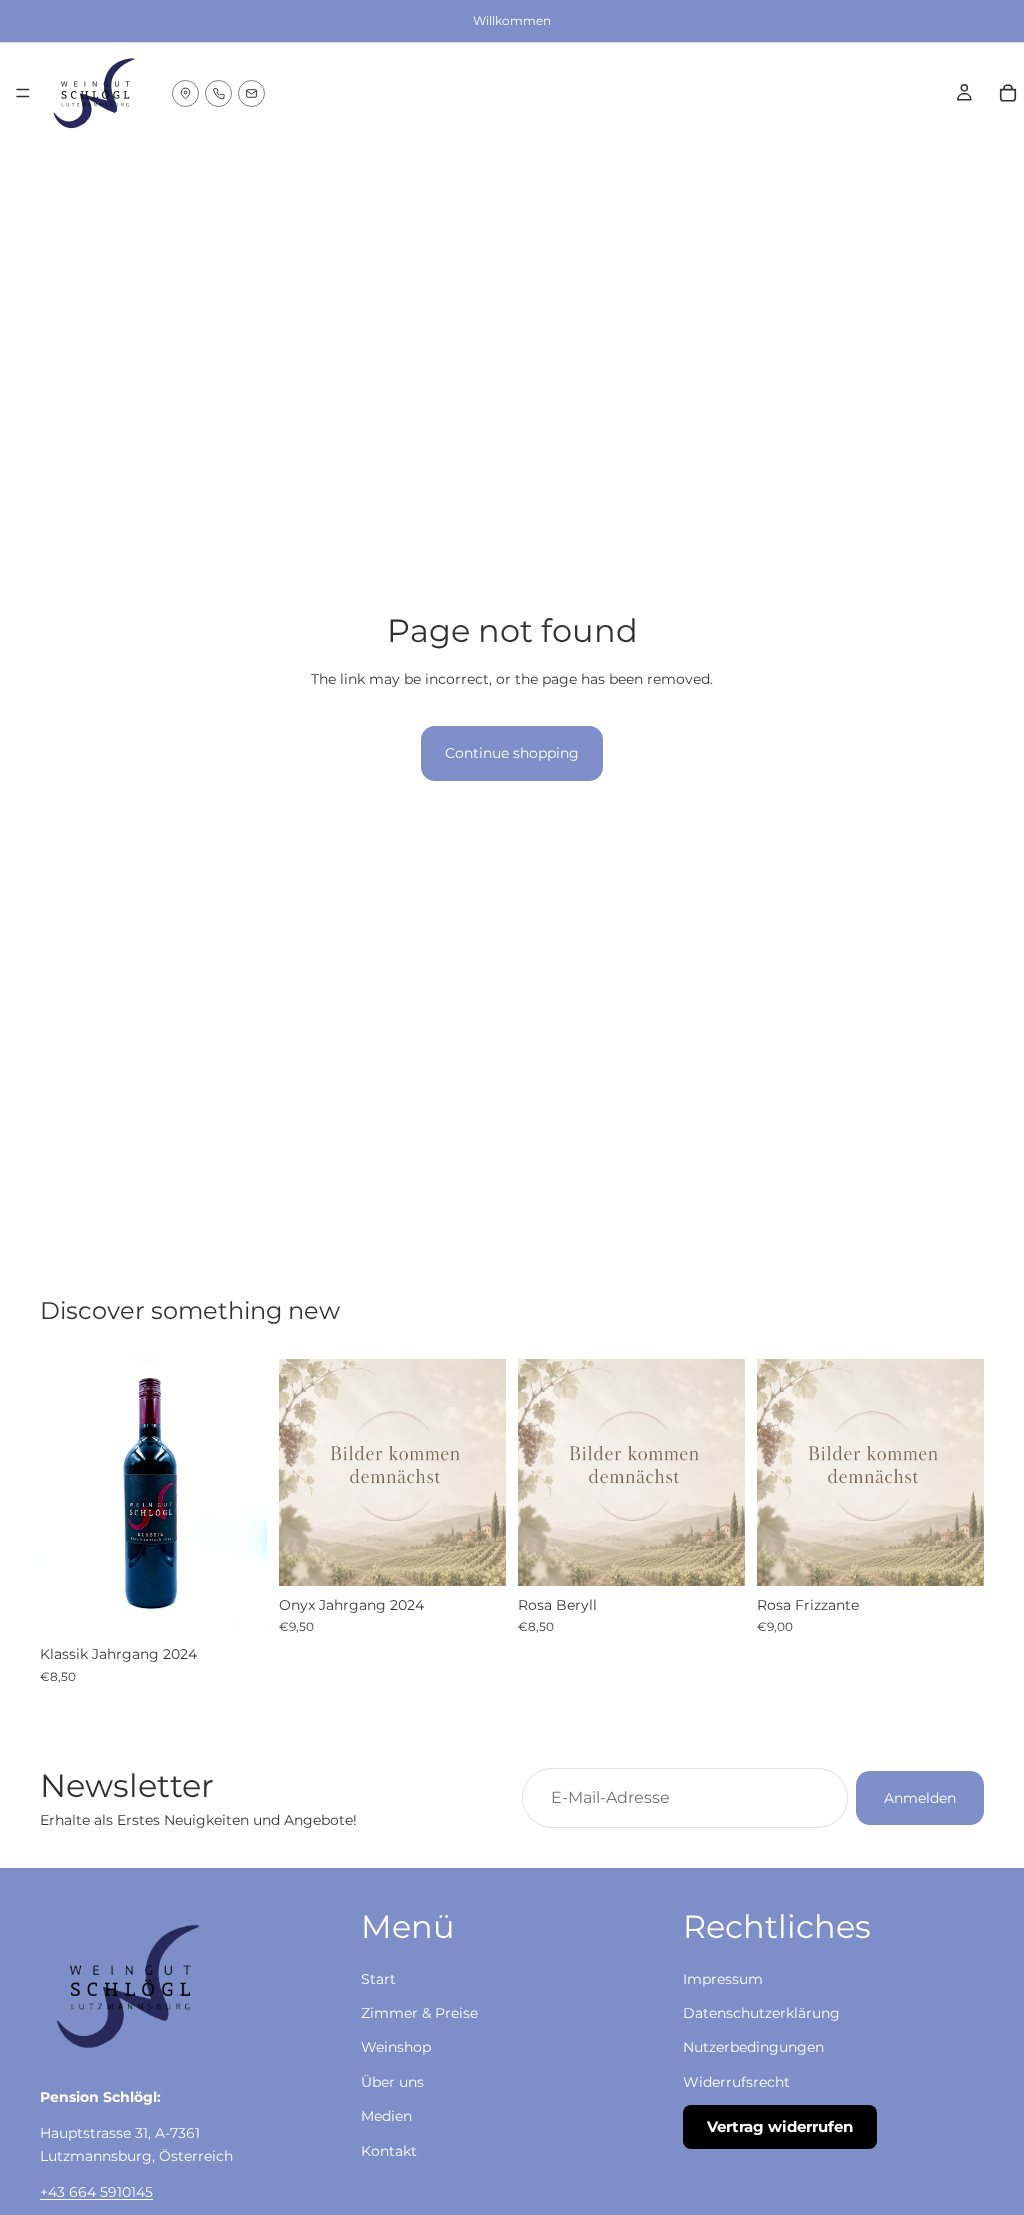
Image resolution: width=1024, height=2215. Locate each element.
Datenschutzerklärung (761, 2013)
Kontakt (389, 2150)
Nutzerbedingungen (753, 2047)
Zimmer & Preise (419, 2013)
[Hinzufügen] (236, 1604)
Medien (386, 2116)
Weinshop (396, 2047)
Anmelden (920, 1798)
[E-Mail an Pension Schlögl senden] (251, 93)
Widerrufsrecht (736, 2081)
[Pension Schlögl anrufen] (218, 93)
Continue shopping (512, 753)
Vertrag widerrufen (780, 2126)
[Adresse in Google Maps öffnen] (185, 93)
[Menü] (23, 93)
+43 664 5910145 (96, 2192)
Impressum (723, 1978)
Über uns (392, 2081)
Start (378, 1978)
